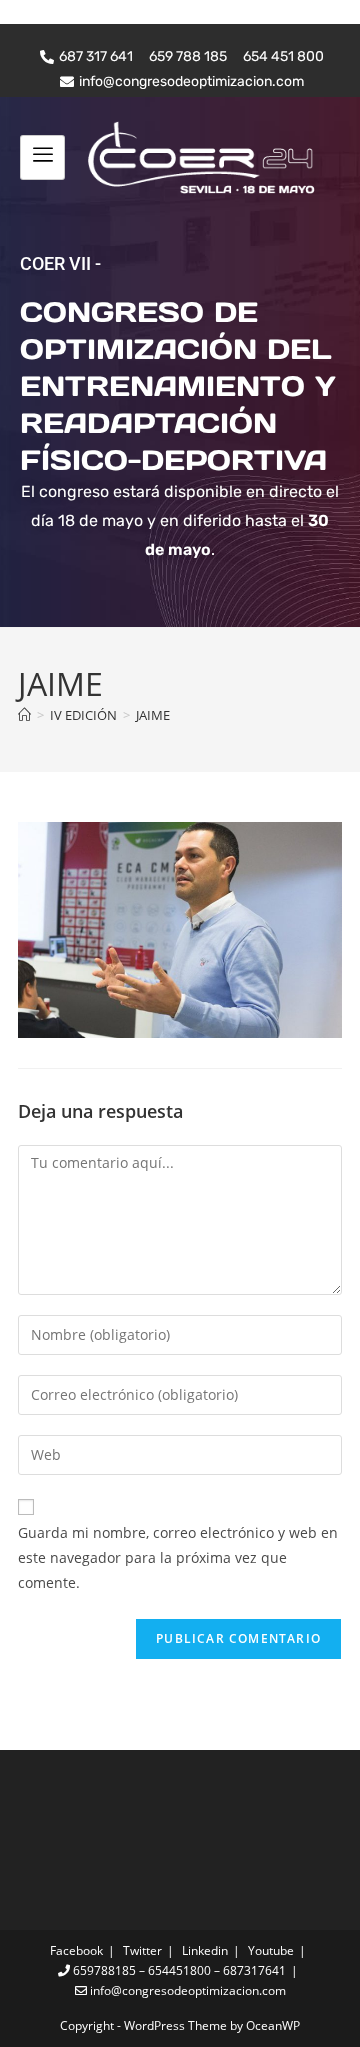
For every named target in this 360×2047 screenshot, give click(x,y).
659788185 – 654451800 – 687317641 (178, 1970)
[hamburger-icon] (42, 157)
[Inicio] (24, 715)
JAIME (153, 715)
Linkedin (205, 1950)
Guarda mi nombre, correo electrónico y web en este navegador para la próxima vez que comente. (178, 1557)
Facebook (76, 1950)
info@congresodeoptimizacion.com (186, 1990)
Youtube (271, 1950)
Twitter (142, 1950)
